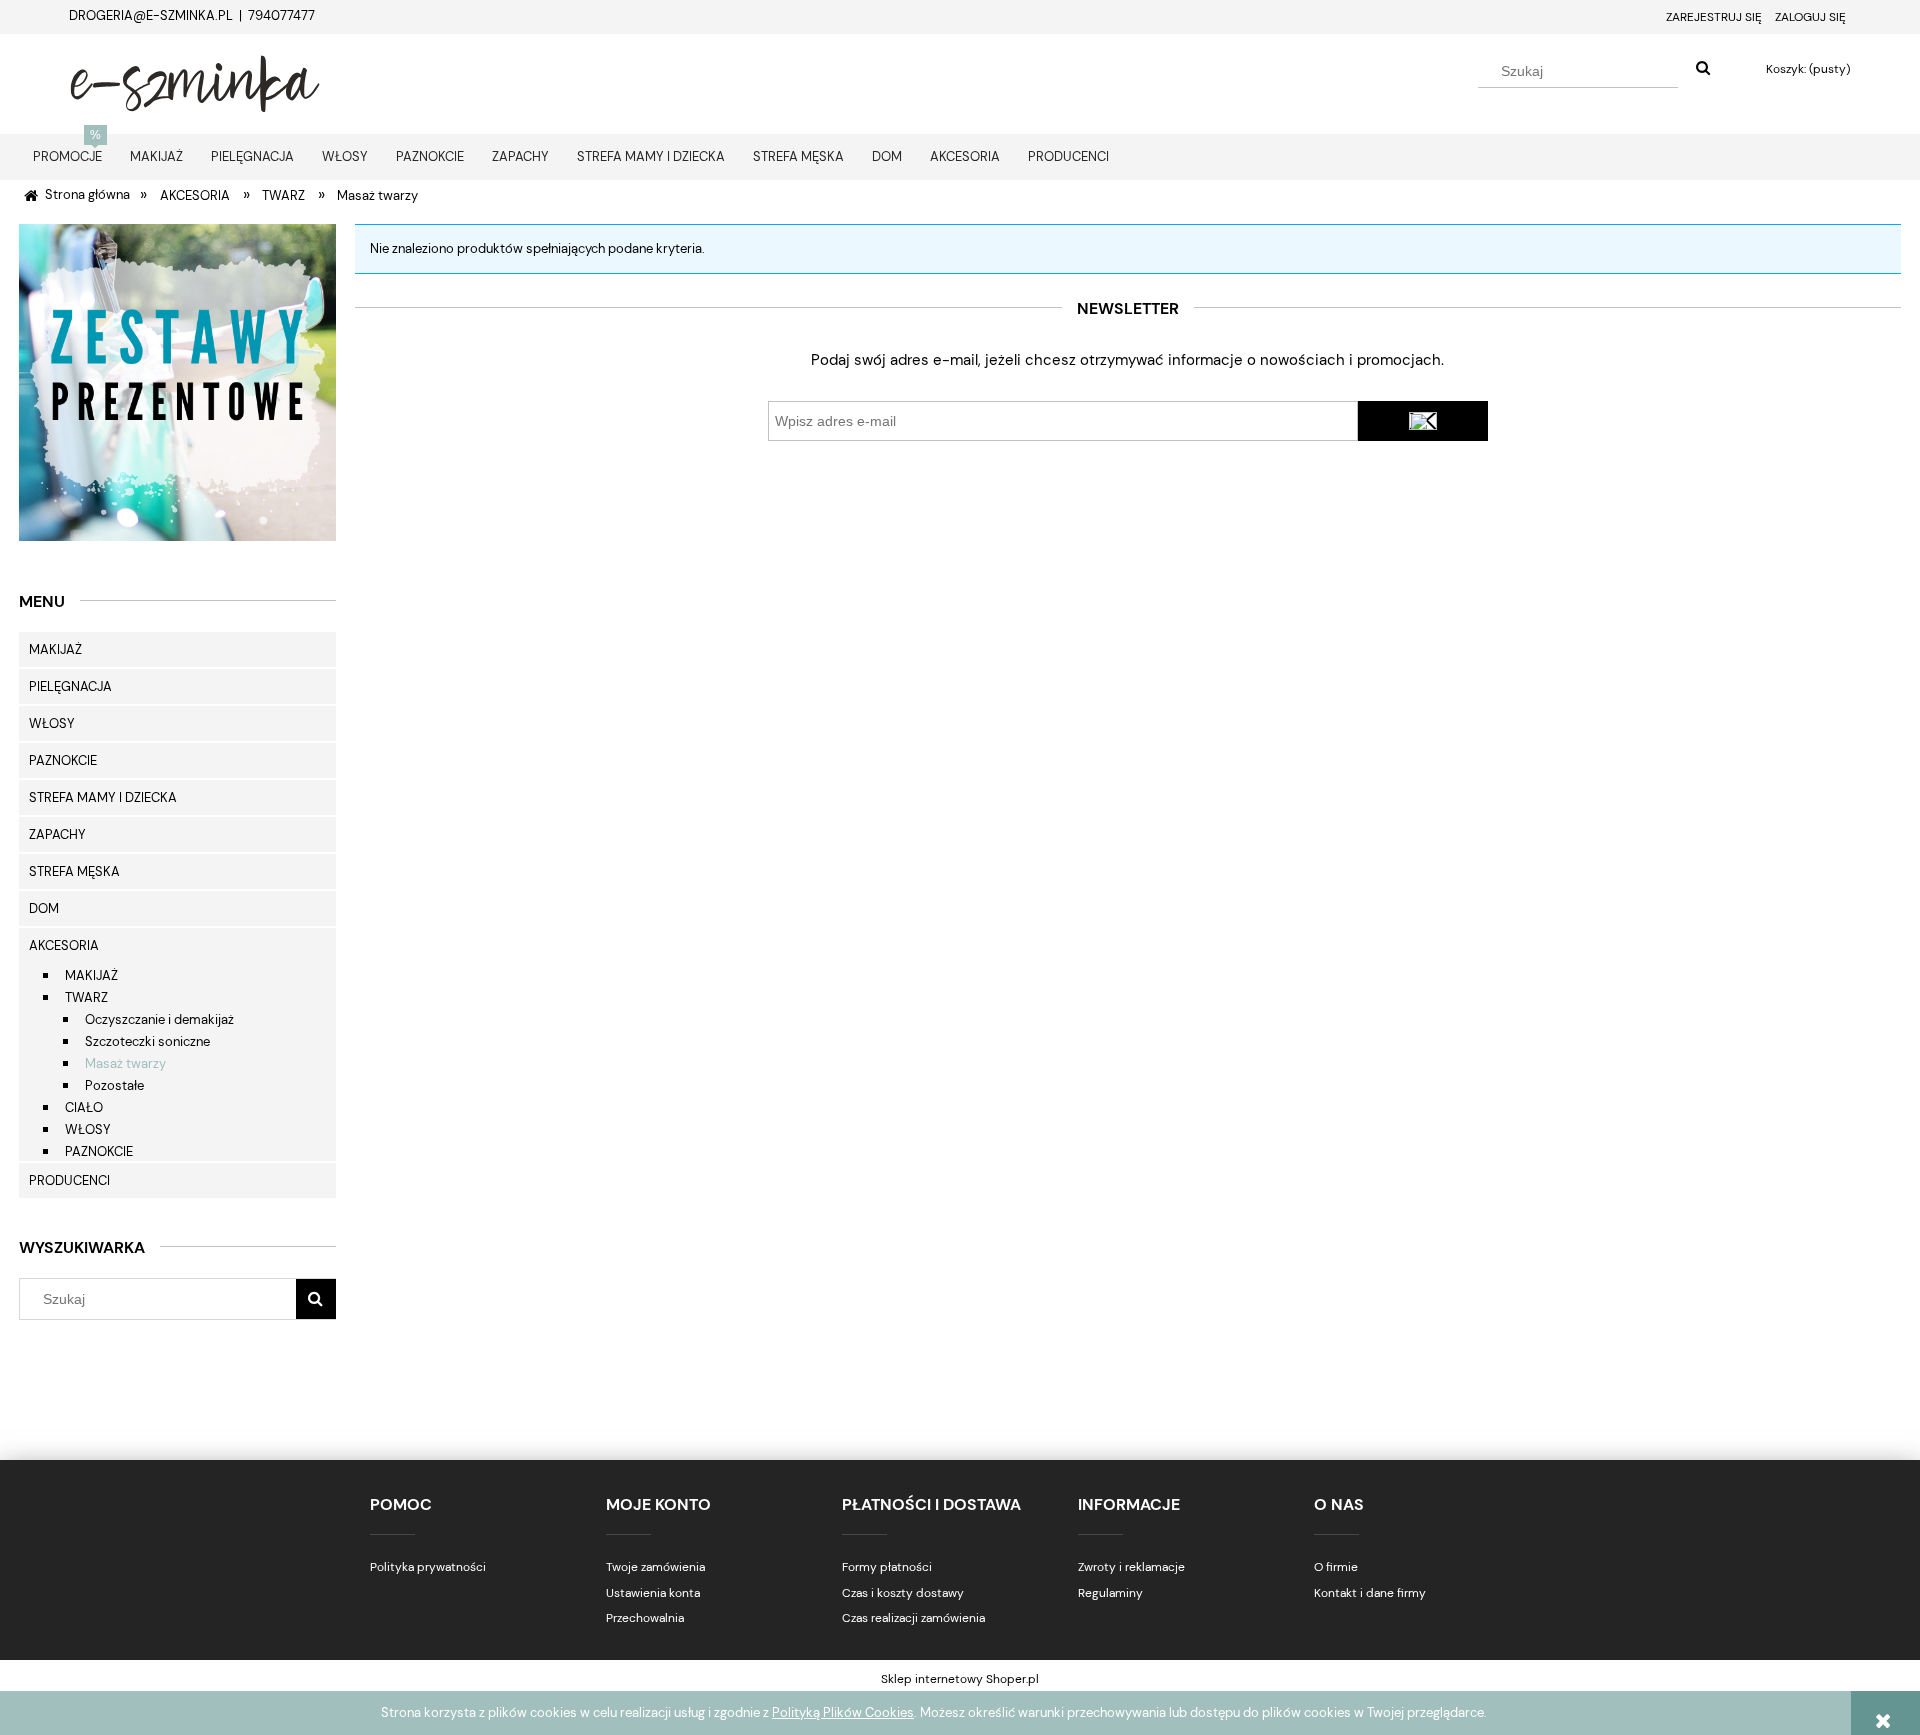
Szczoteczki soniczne (147, 1041)
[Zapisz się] (1423, 421)
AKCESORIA (64, 945)
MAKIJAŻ (55, 649)
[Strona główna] (195, 81)
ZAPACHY (57, 834)
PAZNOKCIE (63, 760)
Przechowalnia (645, 1618)
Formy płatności (887, 1567)
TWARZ (86, 997)
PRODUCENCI (69, 1180)
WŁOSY (52, 723)
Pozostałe (114, 1085)
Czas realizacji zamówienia (913, 1618)
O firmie (1336, 1567)
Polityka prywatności (428, 1567)
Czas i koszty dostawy (903, 1593)
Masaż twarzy (125, 1063)
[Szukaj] (1703, 69)
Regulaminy (1110, 1593)
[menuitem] (67, 156)
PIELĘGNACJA (70, 686)
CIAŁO (84, 1107)
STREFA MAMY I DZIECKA (103, 797)
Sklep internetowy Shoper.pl (960, 1679)
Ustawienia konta (653, 1593)
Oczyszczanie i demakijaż (159, 1019)
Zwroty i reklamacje (1131, 1567)
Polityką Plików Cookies (843, 1712)
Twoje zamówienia (655, 1567)
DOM (44, 908)
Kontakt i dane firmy (1370, 1593)
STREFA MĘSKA (74, 871)
